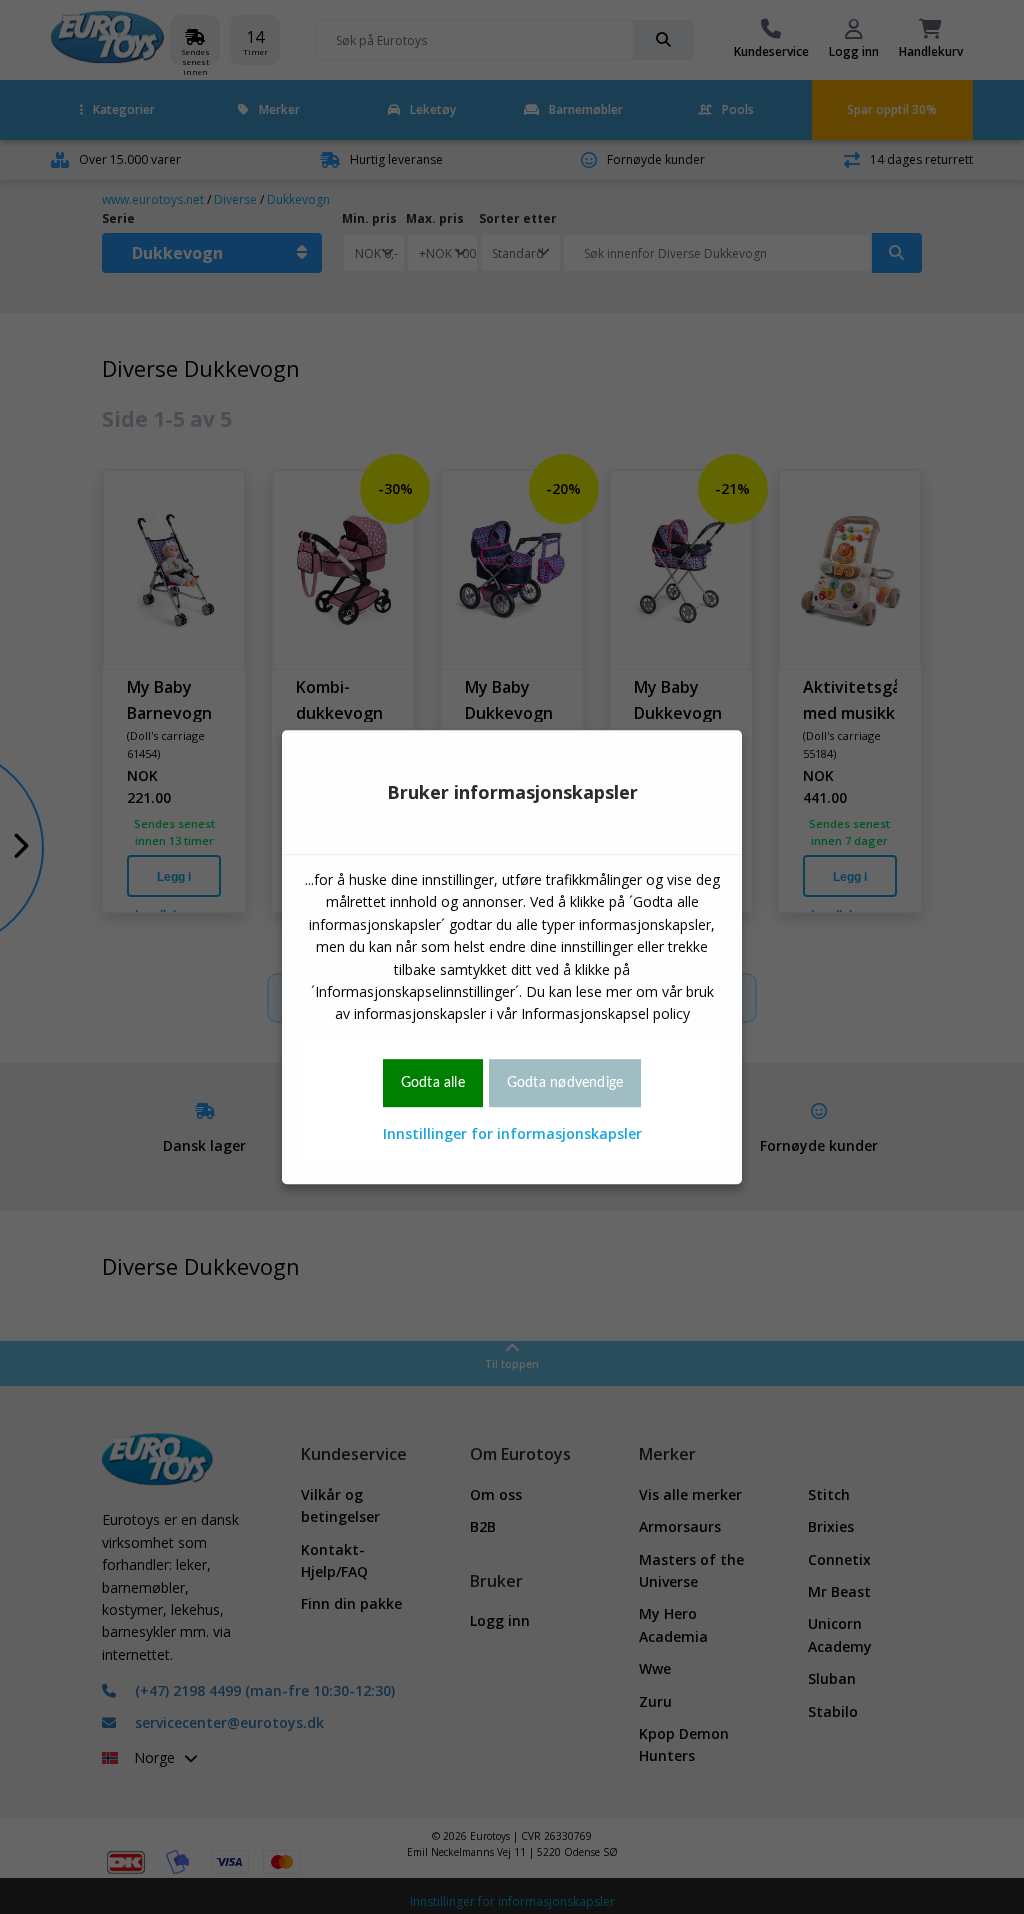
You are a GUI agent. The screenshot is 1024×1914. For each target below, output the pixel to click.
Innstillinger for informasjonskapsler (512, 1133)
